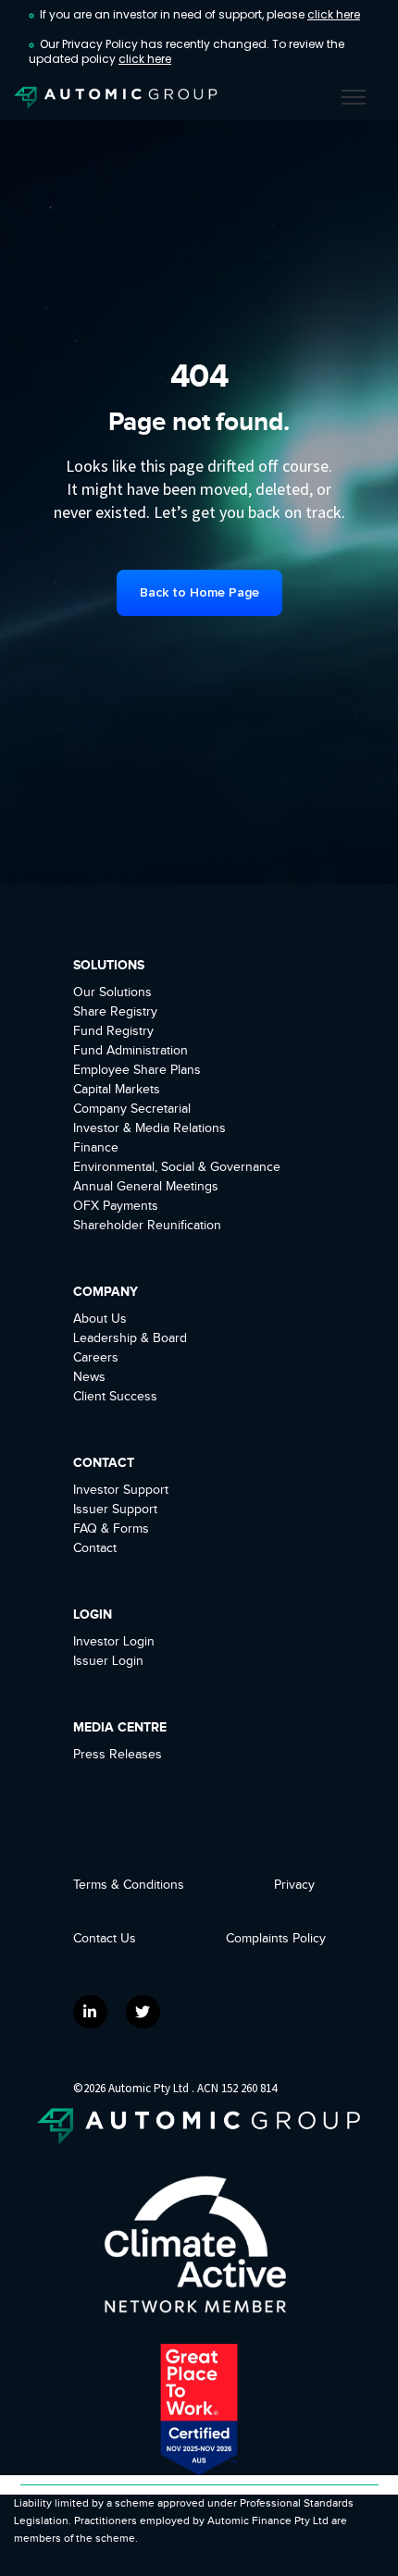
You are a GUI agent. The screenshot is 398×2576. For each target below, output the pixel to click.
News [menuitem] (89, 1377)
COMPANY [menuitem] (106, 1292)
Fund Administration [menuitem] (131, 1051)
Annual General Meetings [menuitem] (146, 1187)
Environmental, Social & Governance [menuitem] (177, 1167)
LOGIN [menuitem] (93, 1615)
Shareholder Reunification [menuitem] (147, 1226)
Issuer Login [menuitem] (108, 1661)
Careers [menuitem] (96, 1358)
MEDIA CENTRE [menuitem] (120, 1727)
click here (334, 14)
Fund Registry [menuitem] (113, 1031)
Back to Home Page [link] (199, 592)
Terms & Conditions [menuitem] (129, 1885)
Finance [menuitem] (96, 1148)
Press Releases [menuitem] (118, 1755)
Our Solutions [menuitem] (112, 992)
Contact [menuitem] (95, 1548)
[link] (116, 97)
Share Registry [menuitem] (115, 1012)
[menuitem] (287, 1939)
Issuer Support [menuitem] (115, 1510)
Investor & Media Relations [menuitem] (149, 1128)
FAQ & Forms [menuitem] (111, 1529)
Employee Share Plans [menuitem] (137, 1070)
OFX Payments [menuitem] (116, 1206)
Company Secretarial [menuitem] (132, 1109)
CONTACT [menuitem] (104, 1463)
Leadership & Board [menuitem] (130, 1338)
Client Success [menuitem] (115, 1397)
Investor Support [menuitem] (121, 1490)
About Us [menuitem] (100, 1319)
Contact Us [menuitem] (105, 1939)
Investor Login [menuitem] (114, 1642)
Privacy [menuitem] (294, 1885)
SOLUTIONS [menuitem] (109, 965)
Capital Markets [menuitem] (117, 1090)
